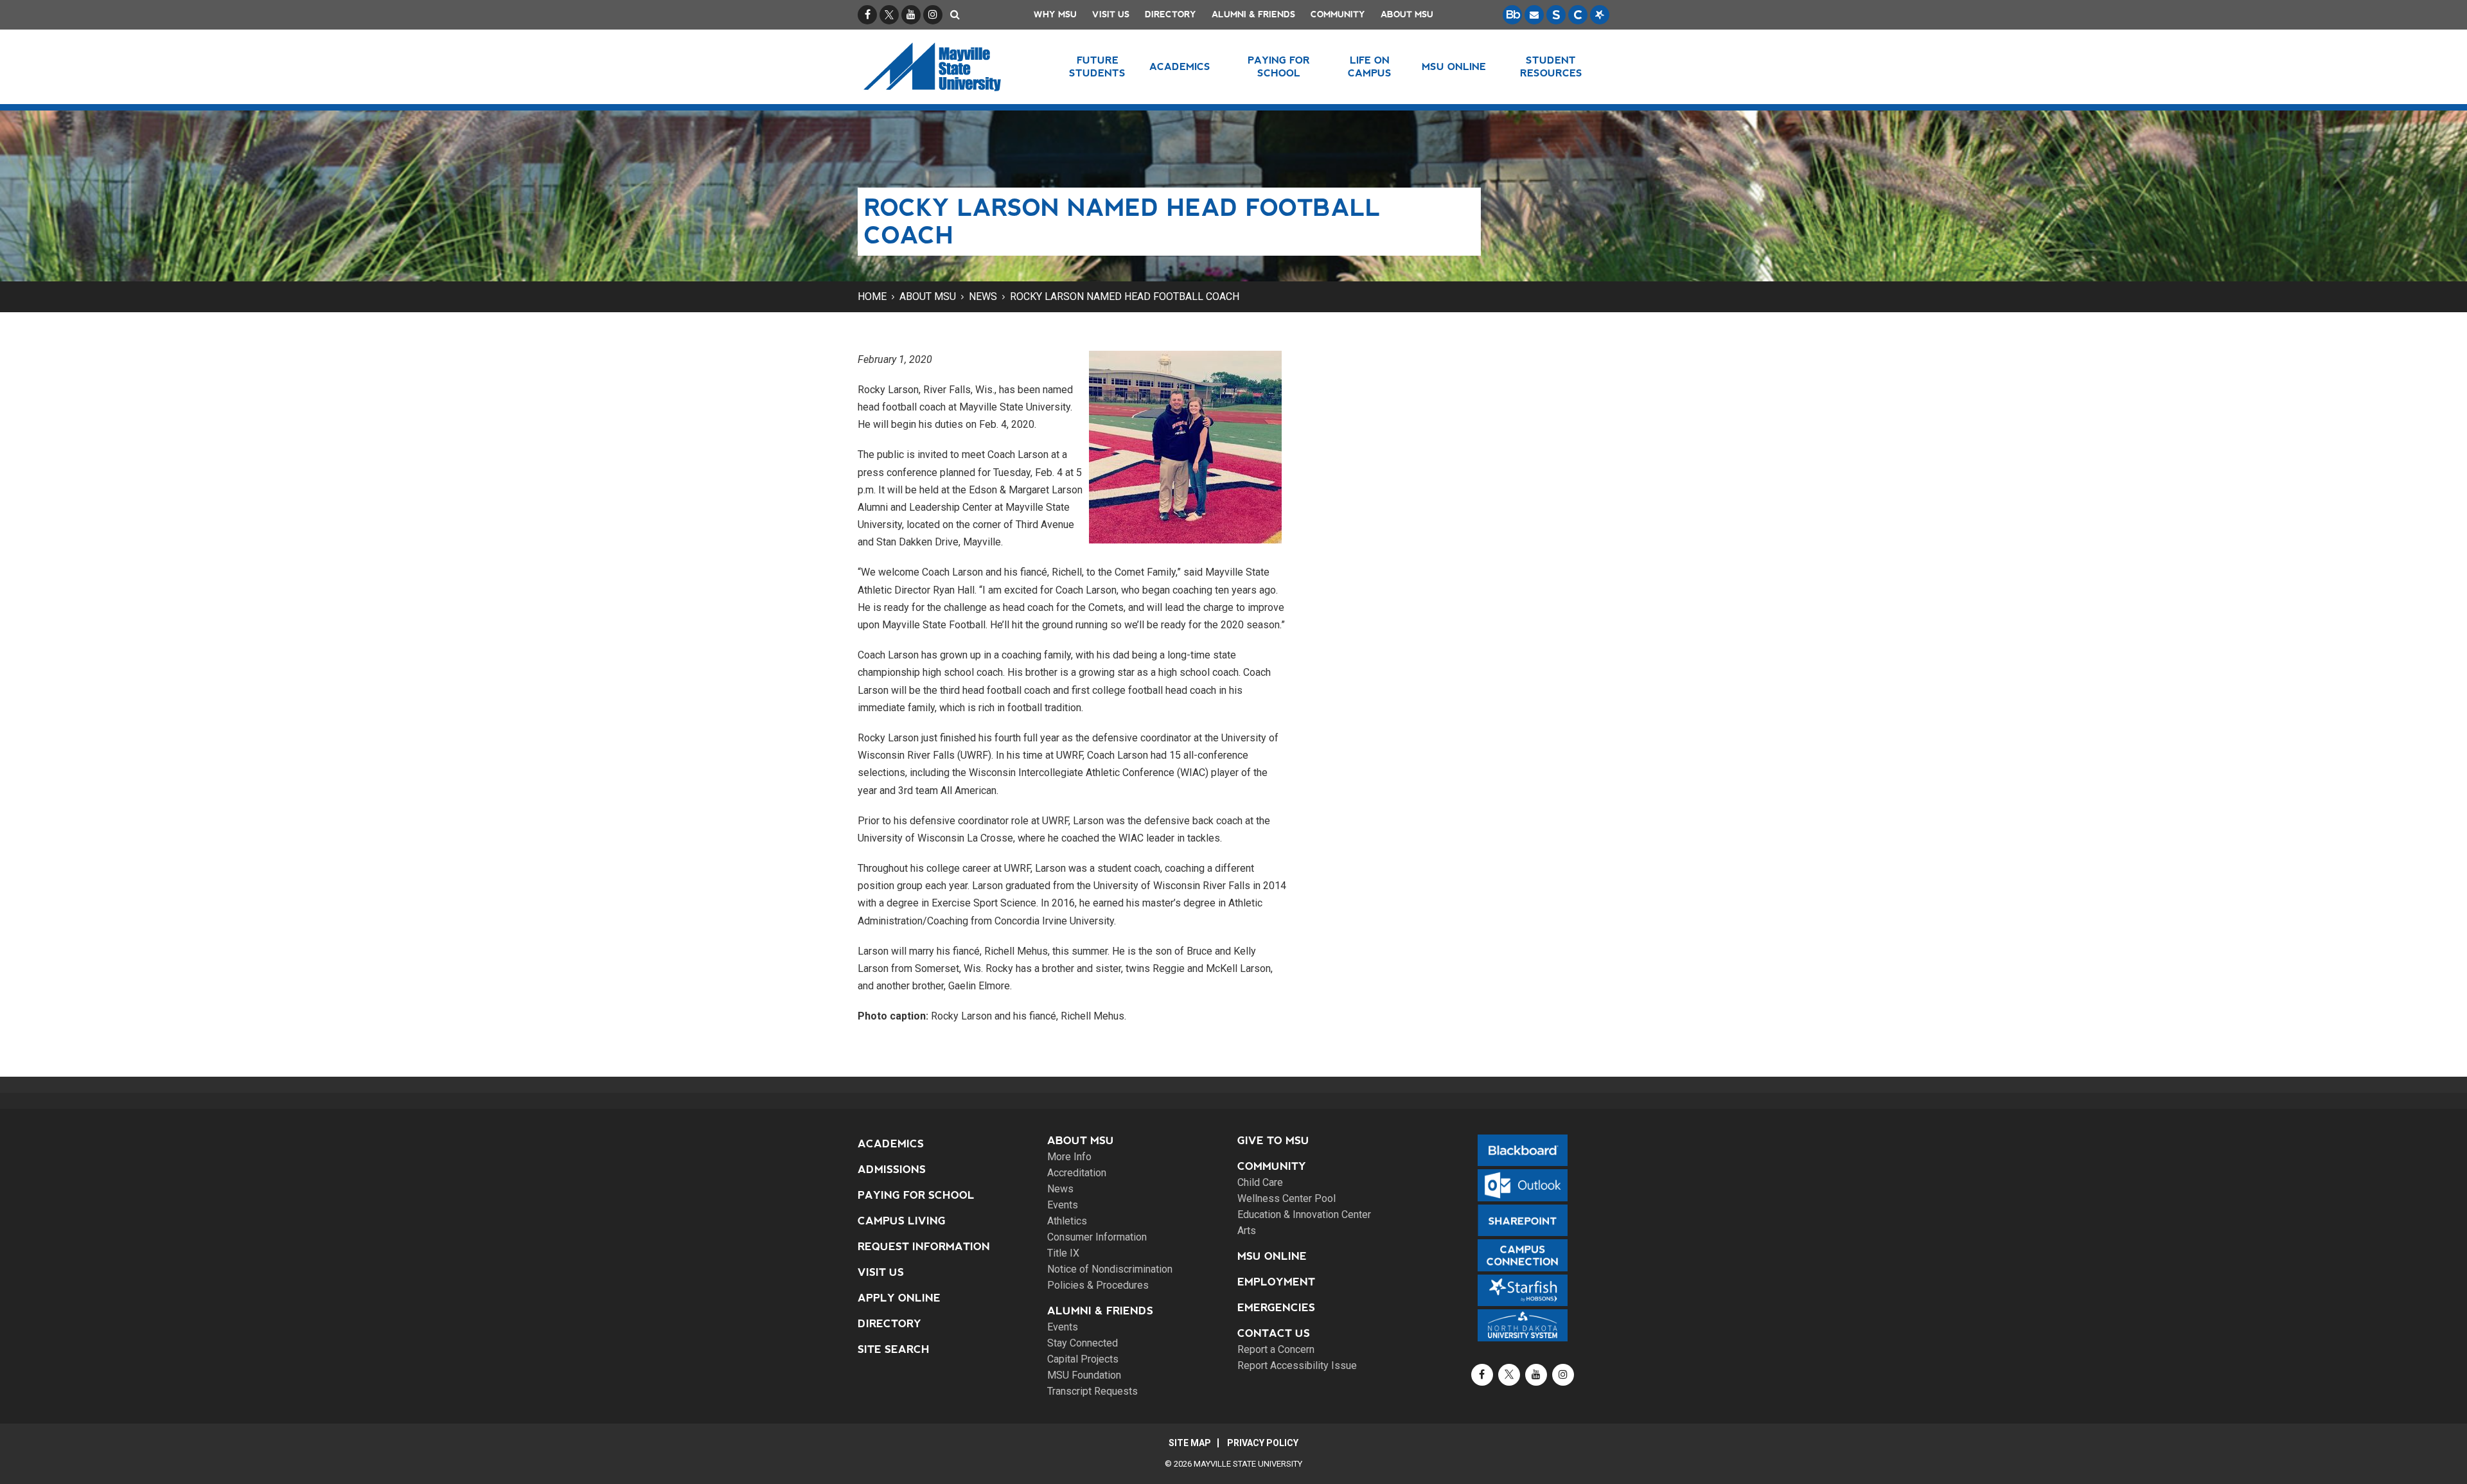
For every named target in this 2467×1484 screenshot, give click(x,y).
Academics (891, 1144)
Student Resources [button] (1551, 66)
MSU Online (1272, 1256)
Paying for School (916, 1195)
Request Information (924, 1247)
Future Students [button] (1097, 66)
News (983, 296)
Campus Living (902, 1221)
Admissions (892, 1170)
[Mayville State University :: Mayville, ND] (949, 67)
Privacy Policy (1263, 1443)
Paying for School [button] (1279, 66)
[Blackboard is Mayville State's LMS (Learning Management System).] (1512, 15)
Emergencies (1276, 1308)
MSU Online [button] (1454, 66)
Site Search (894, 1349)
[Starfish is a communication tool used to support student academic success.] (1600, 15)
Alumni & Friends (1253, 14)
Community (1338, 14)
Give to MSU (1273, 1141)
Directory (1171, 14)
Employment (1276, 1282)
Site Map (1190, 1443)
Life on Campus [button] (1370, 66)
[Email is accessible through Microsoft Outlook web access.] (1534, 15)
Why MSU (1055, 14)
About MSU (1407, 14)
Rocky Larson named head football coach (1125, 296)
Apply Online (899, 1298)
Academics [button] (1180, 66)
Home (872, 296)
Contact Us (1274, 1333)
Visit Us (1111, 14)
